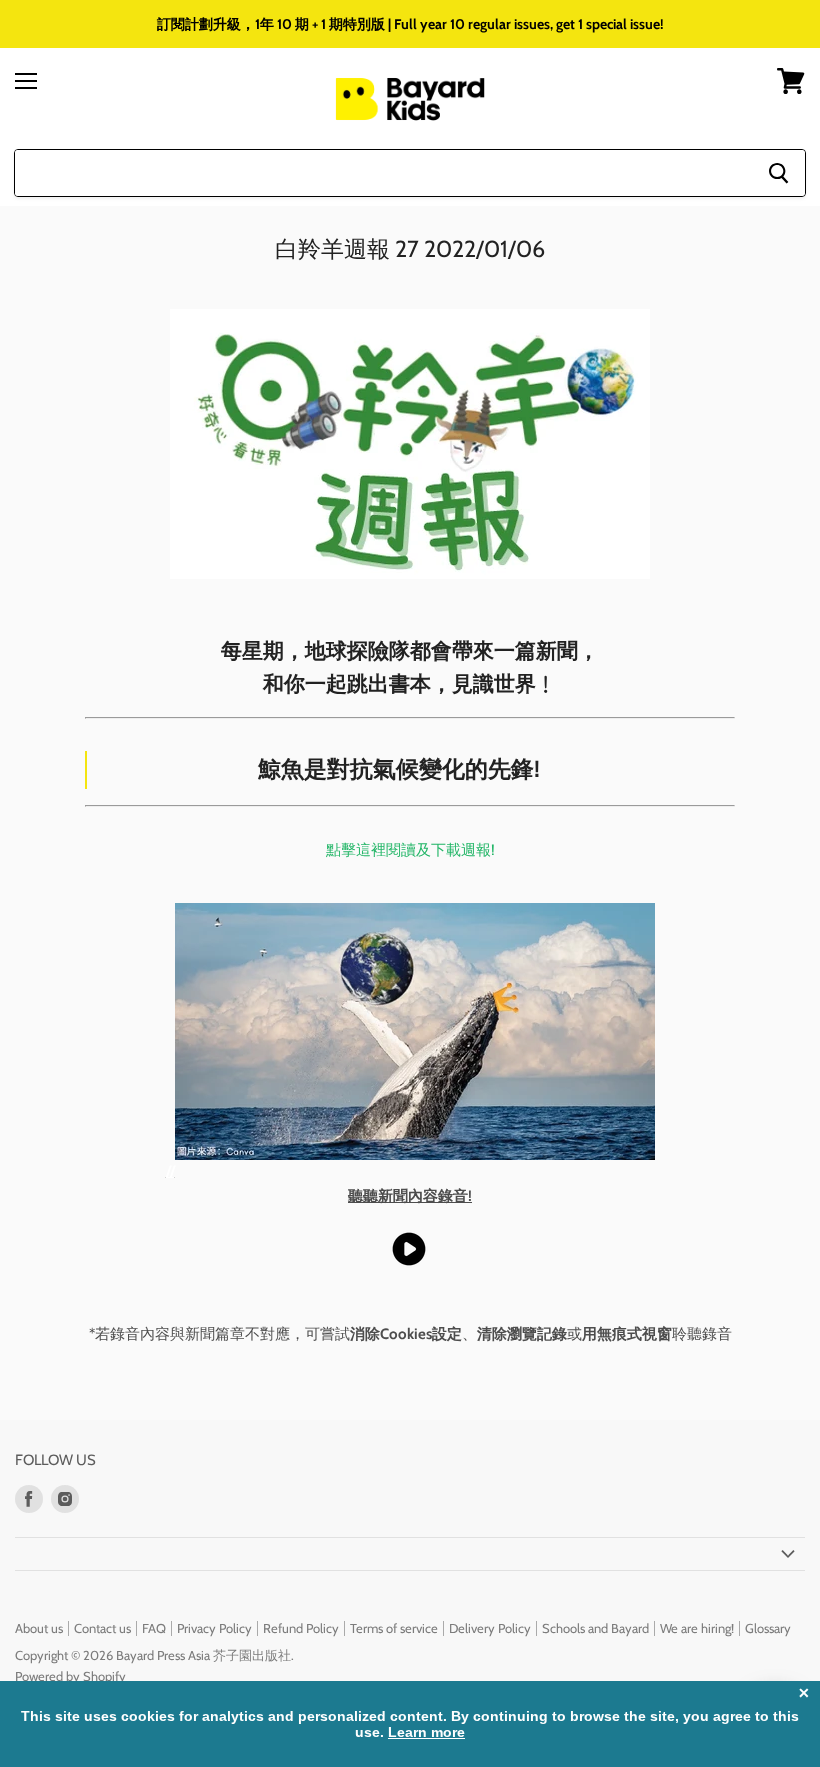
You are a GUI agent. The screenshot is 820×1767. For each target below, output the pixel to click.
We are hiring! (697, 1628)
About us (39, 1628)
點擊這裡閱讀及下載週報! (410, 850)
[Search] (778, 173)
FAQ (154, 1628)
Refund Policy (301, 1628)
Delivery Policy (490, 1628)
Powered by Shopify (70, 1676)
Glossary (768, 1628)
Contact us (102, 1628)
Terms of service (394, 1628)
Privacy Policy (214, 1628)
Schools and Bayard (595, 1628)
